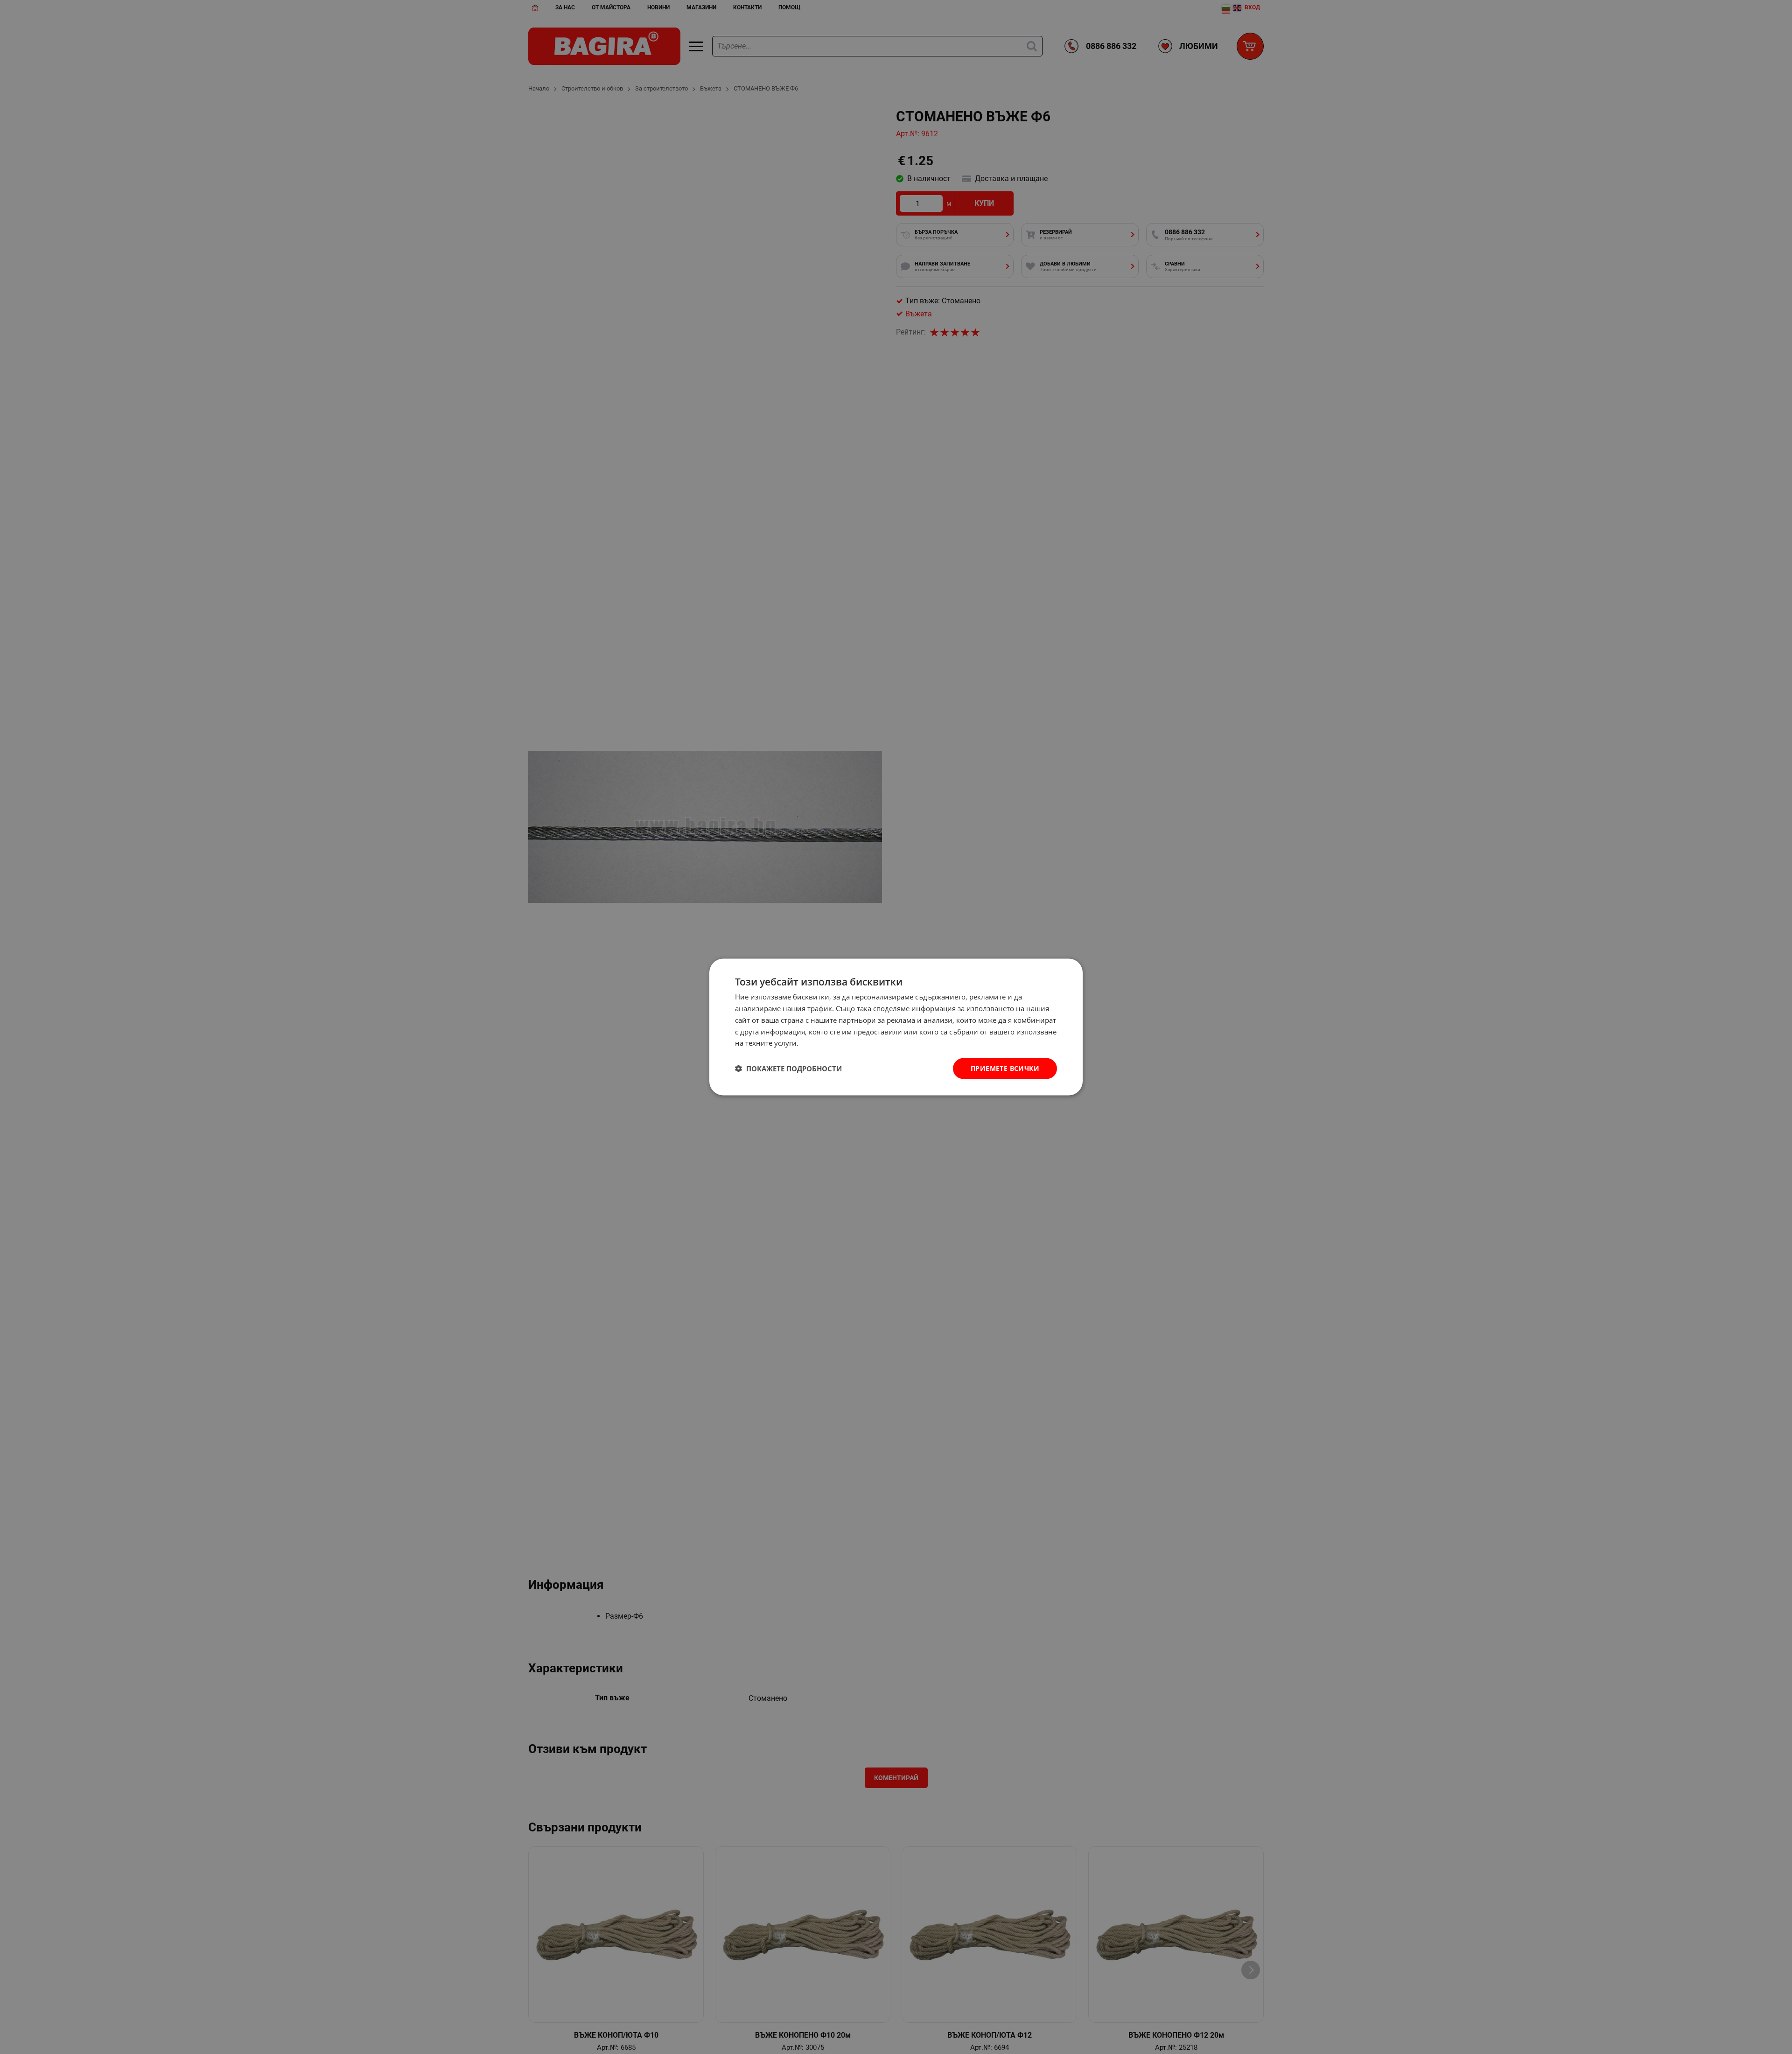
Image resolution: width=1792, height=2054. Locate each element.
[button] (788, 1069)
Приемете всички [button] (1005, 1068)
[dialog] (896, 1027)
